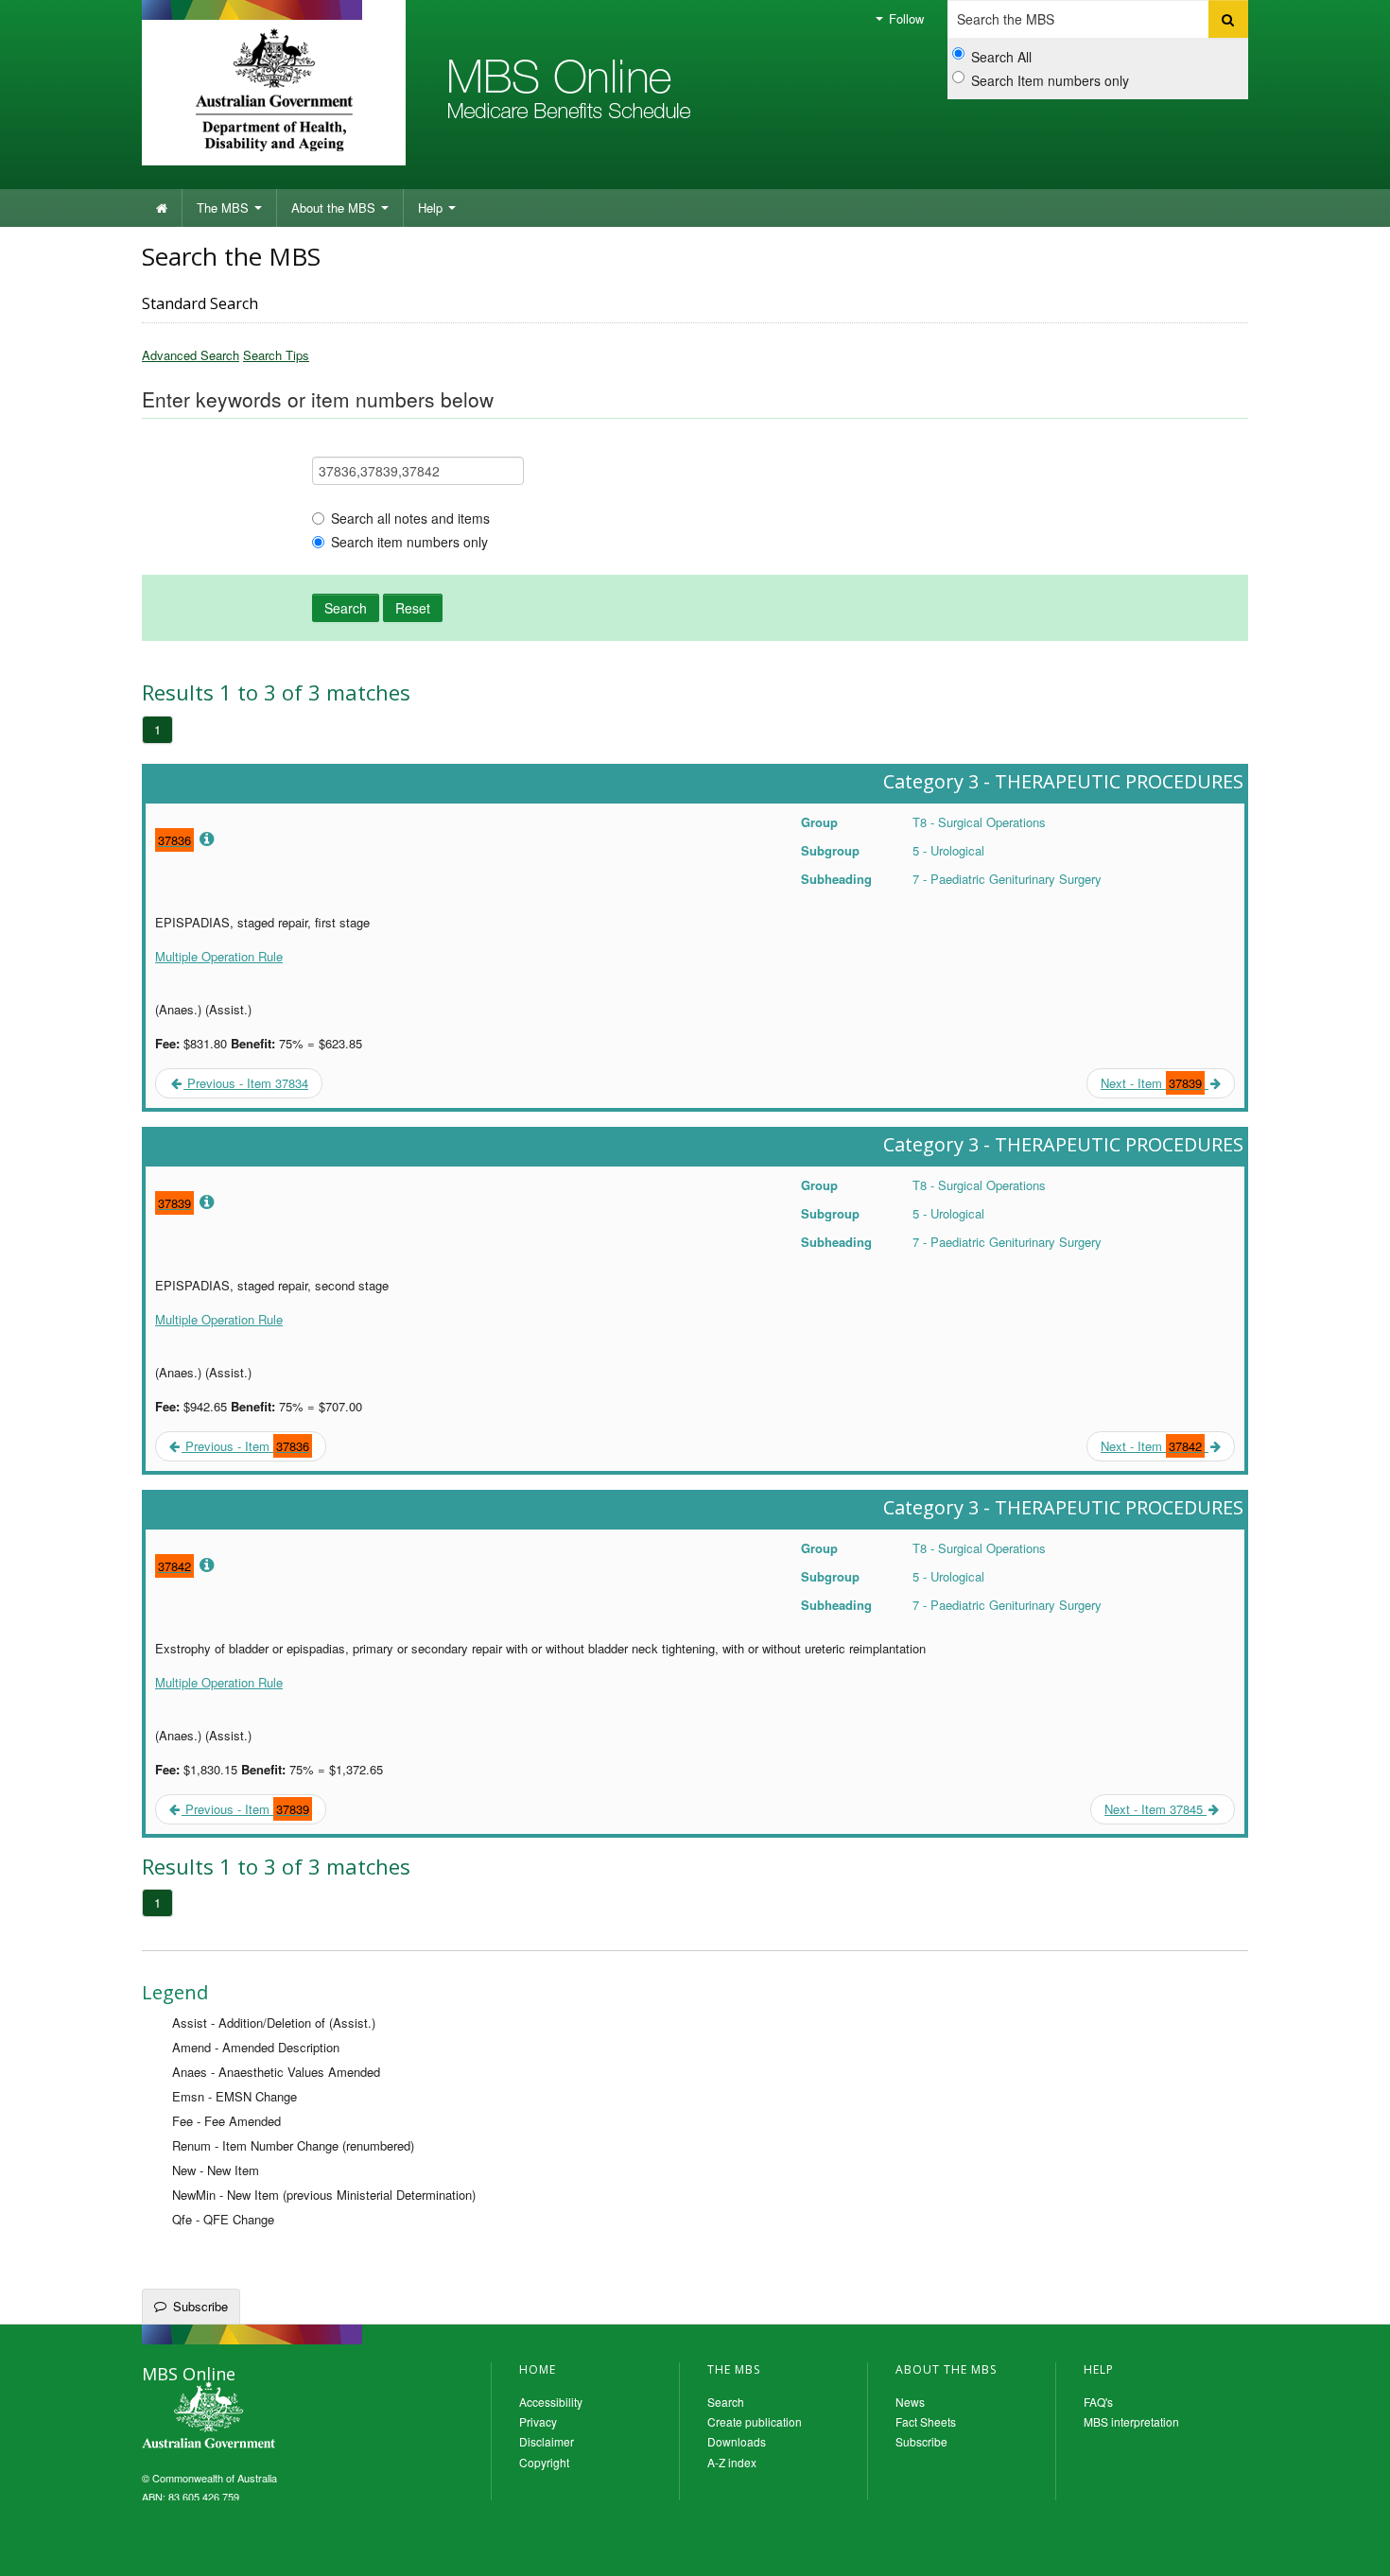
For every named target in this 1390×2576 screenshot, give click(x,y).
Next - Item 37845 (1155, 1809)
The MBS (225, 207)
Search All (1001, 57)
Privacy (538, 2421)
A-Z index (732, 2462)
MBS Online (260, 2417)
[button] (1352, 2548)
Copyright (544, 2462)
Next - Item (1151, 1083)
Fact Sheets (926, 2421)
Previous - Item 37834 (246, 1083)
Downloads (737, 2441)
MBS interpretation (1131, 2421)
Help (432, 207)
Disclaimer (547, 2441)
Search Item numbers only (1050, 80)
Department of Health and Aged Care (274, 90)
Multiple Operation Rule (219, 956)
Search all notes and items (410, 518)
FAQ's (1098, 2402)
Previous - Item (245, 1446)
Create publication (755, 2421)
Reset (413, 608)
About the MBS (335, 207)
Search (346, 608)
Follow (904, 18)
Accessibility (551, 2402)
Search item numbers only (409, 542)
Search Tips (276, 355)
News (910, 2402)
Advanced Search (191, 355)
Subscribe (200, 2306)
